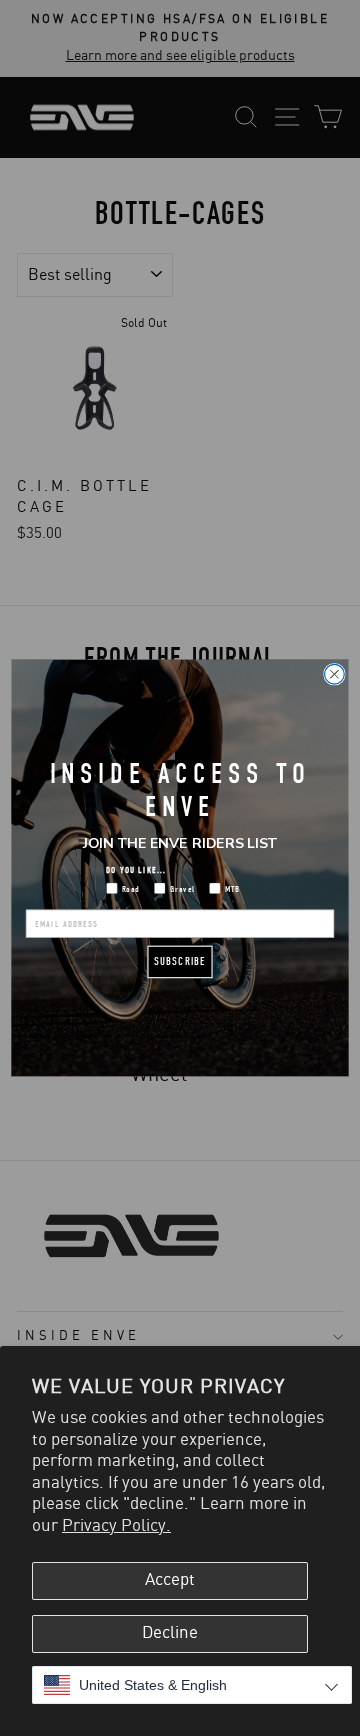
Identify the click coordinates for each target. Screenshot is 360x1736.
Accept (170, 1580)
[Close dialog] (335, 674)
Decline (170, 1633)
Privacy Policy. (116, 1526)
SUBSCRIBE (180, 961)
